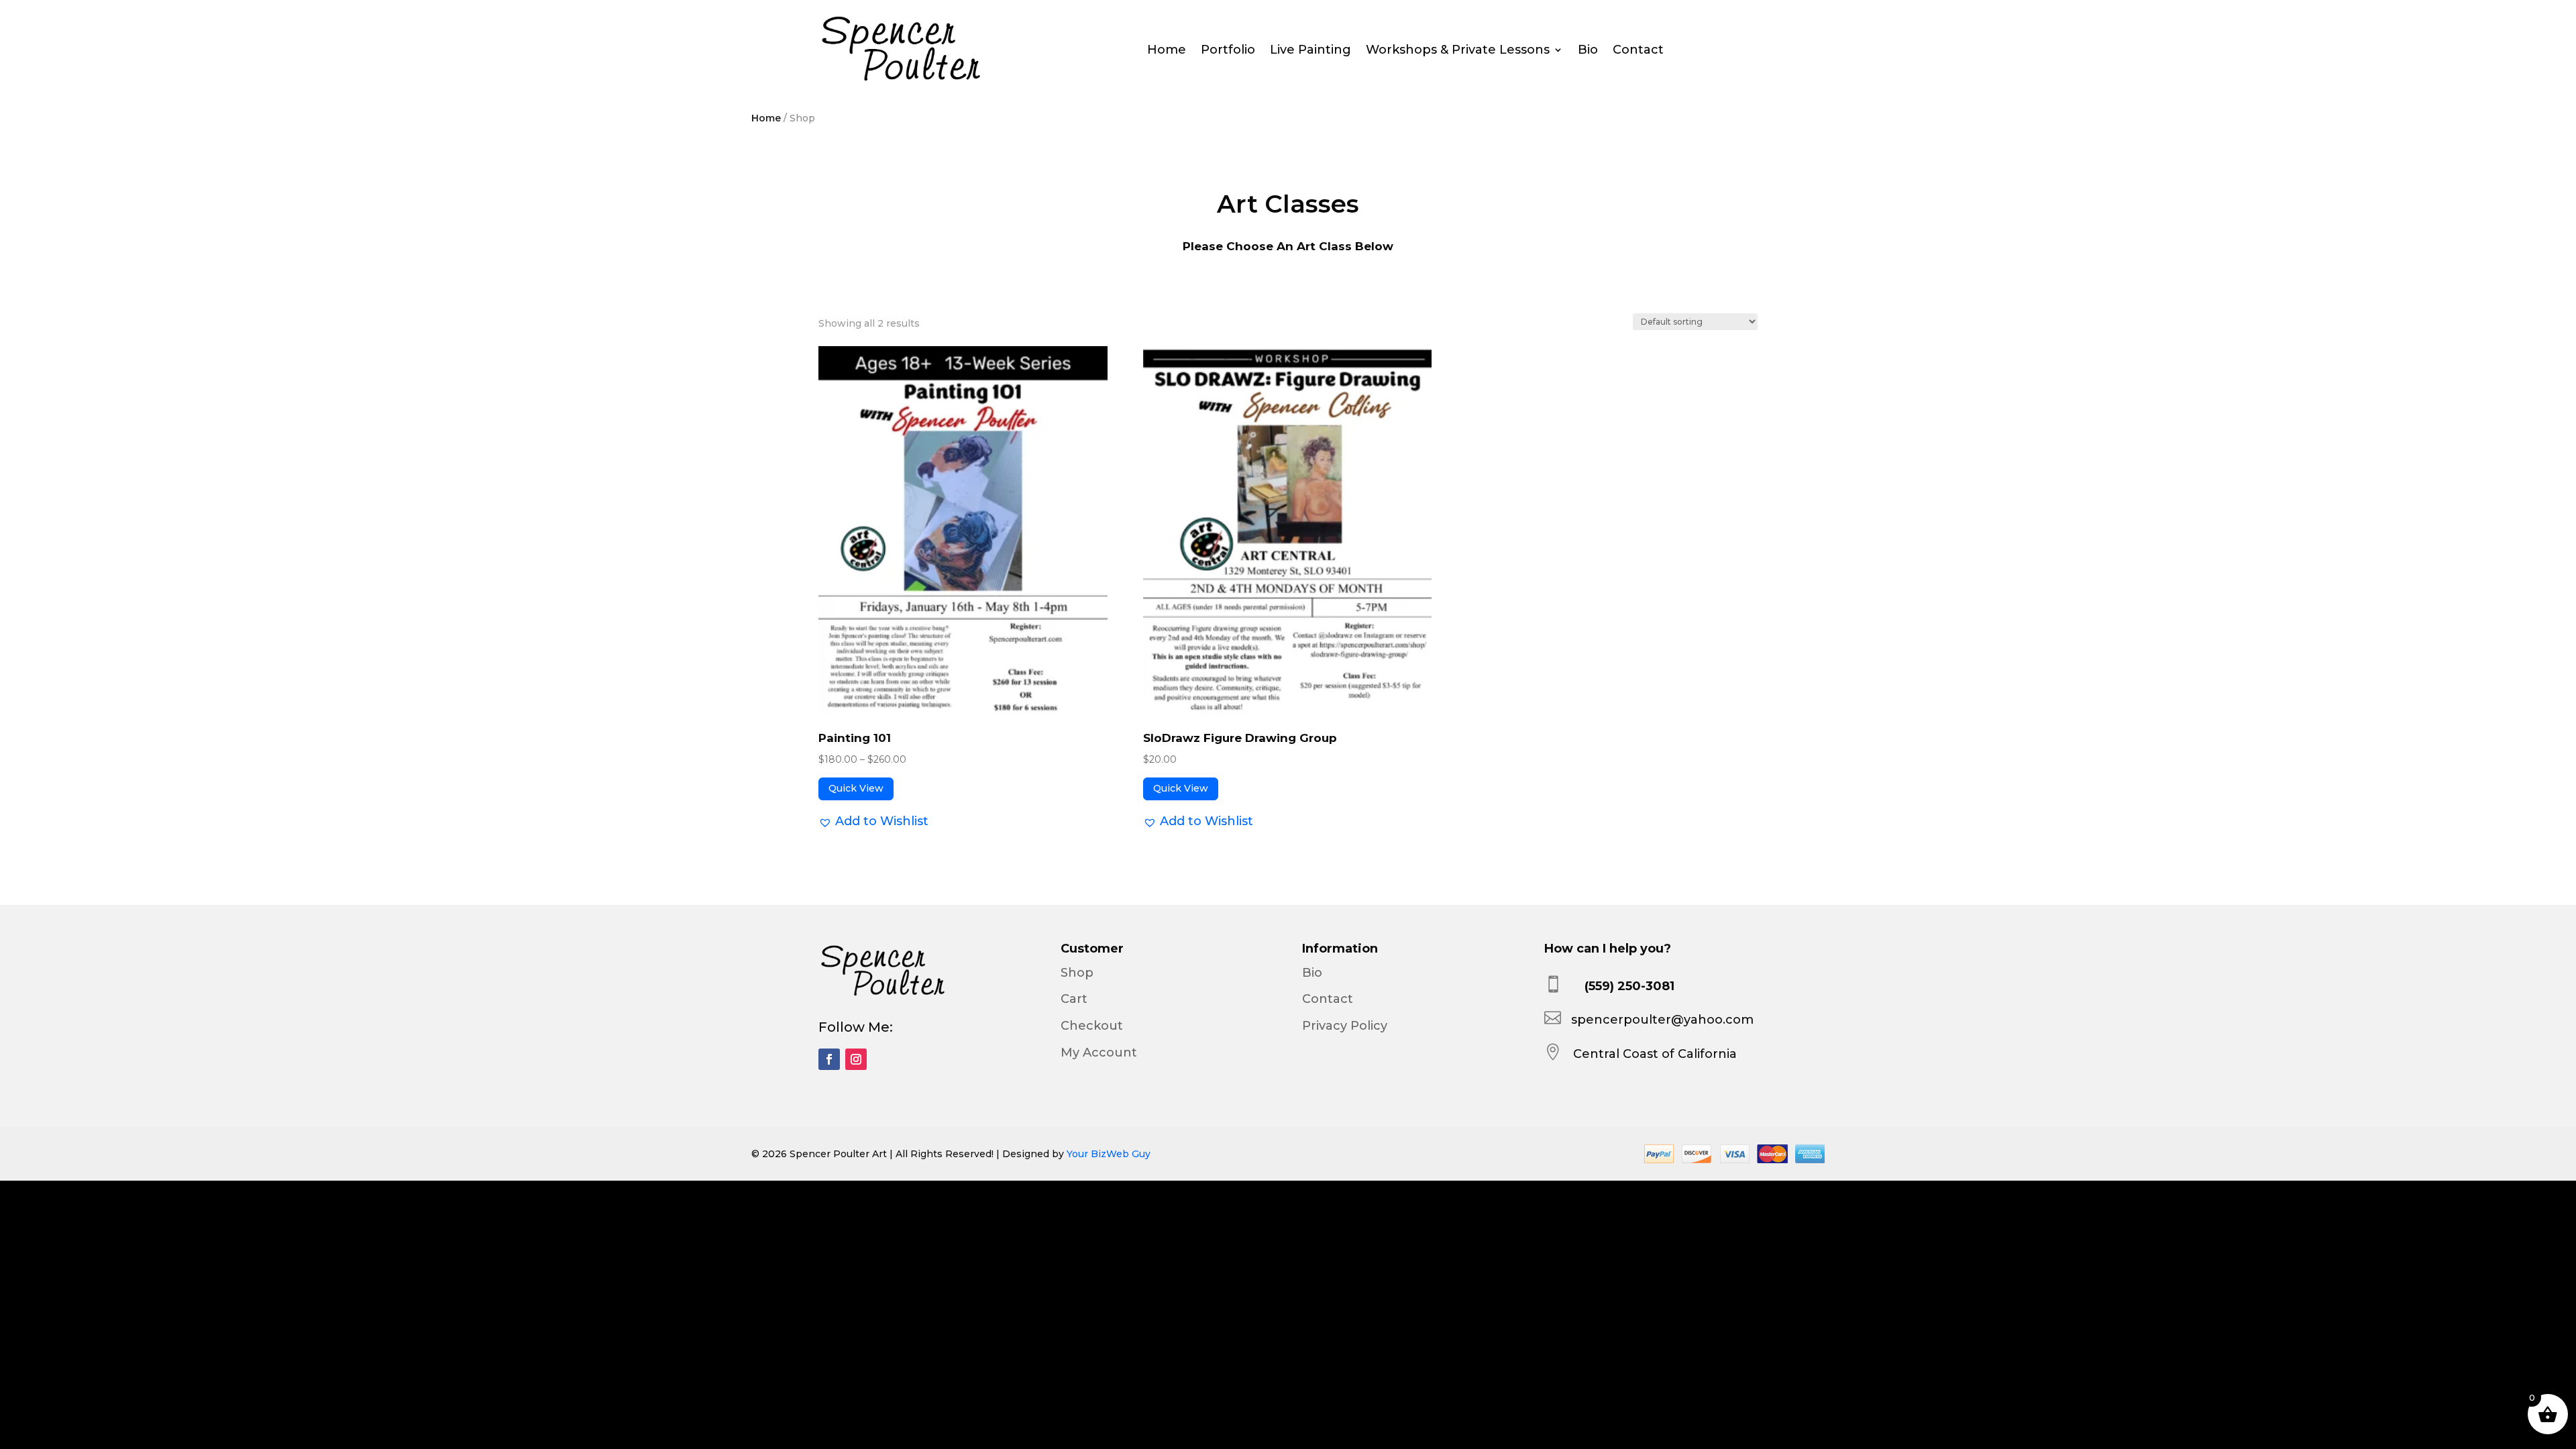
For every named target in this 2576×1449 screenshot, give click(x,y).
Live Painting (1310, 51)
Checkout (1092, 1026)
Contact (1638, 51)
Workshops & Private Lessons (1458, 51)
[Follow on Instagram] (856, 1059)
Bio (1588, 51)
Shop (1077, 973)
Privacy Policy (1345, 1026)
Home (1167, 51)
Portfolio (1228, 51)
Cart (1074, 999)
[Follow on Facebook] (829, 1059)
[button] (873, 821)
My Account (1099, 1053)
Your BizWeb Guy (1109, 1154)
